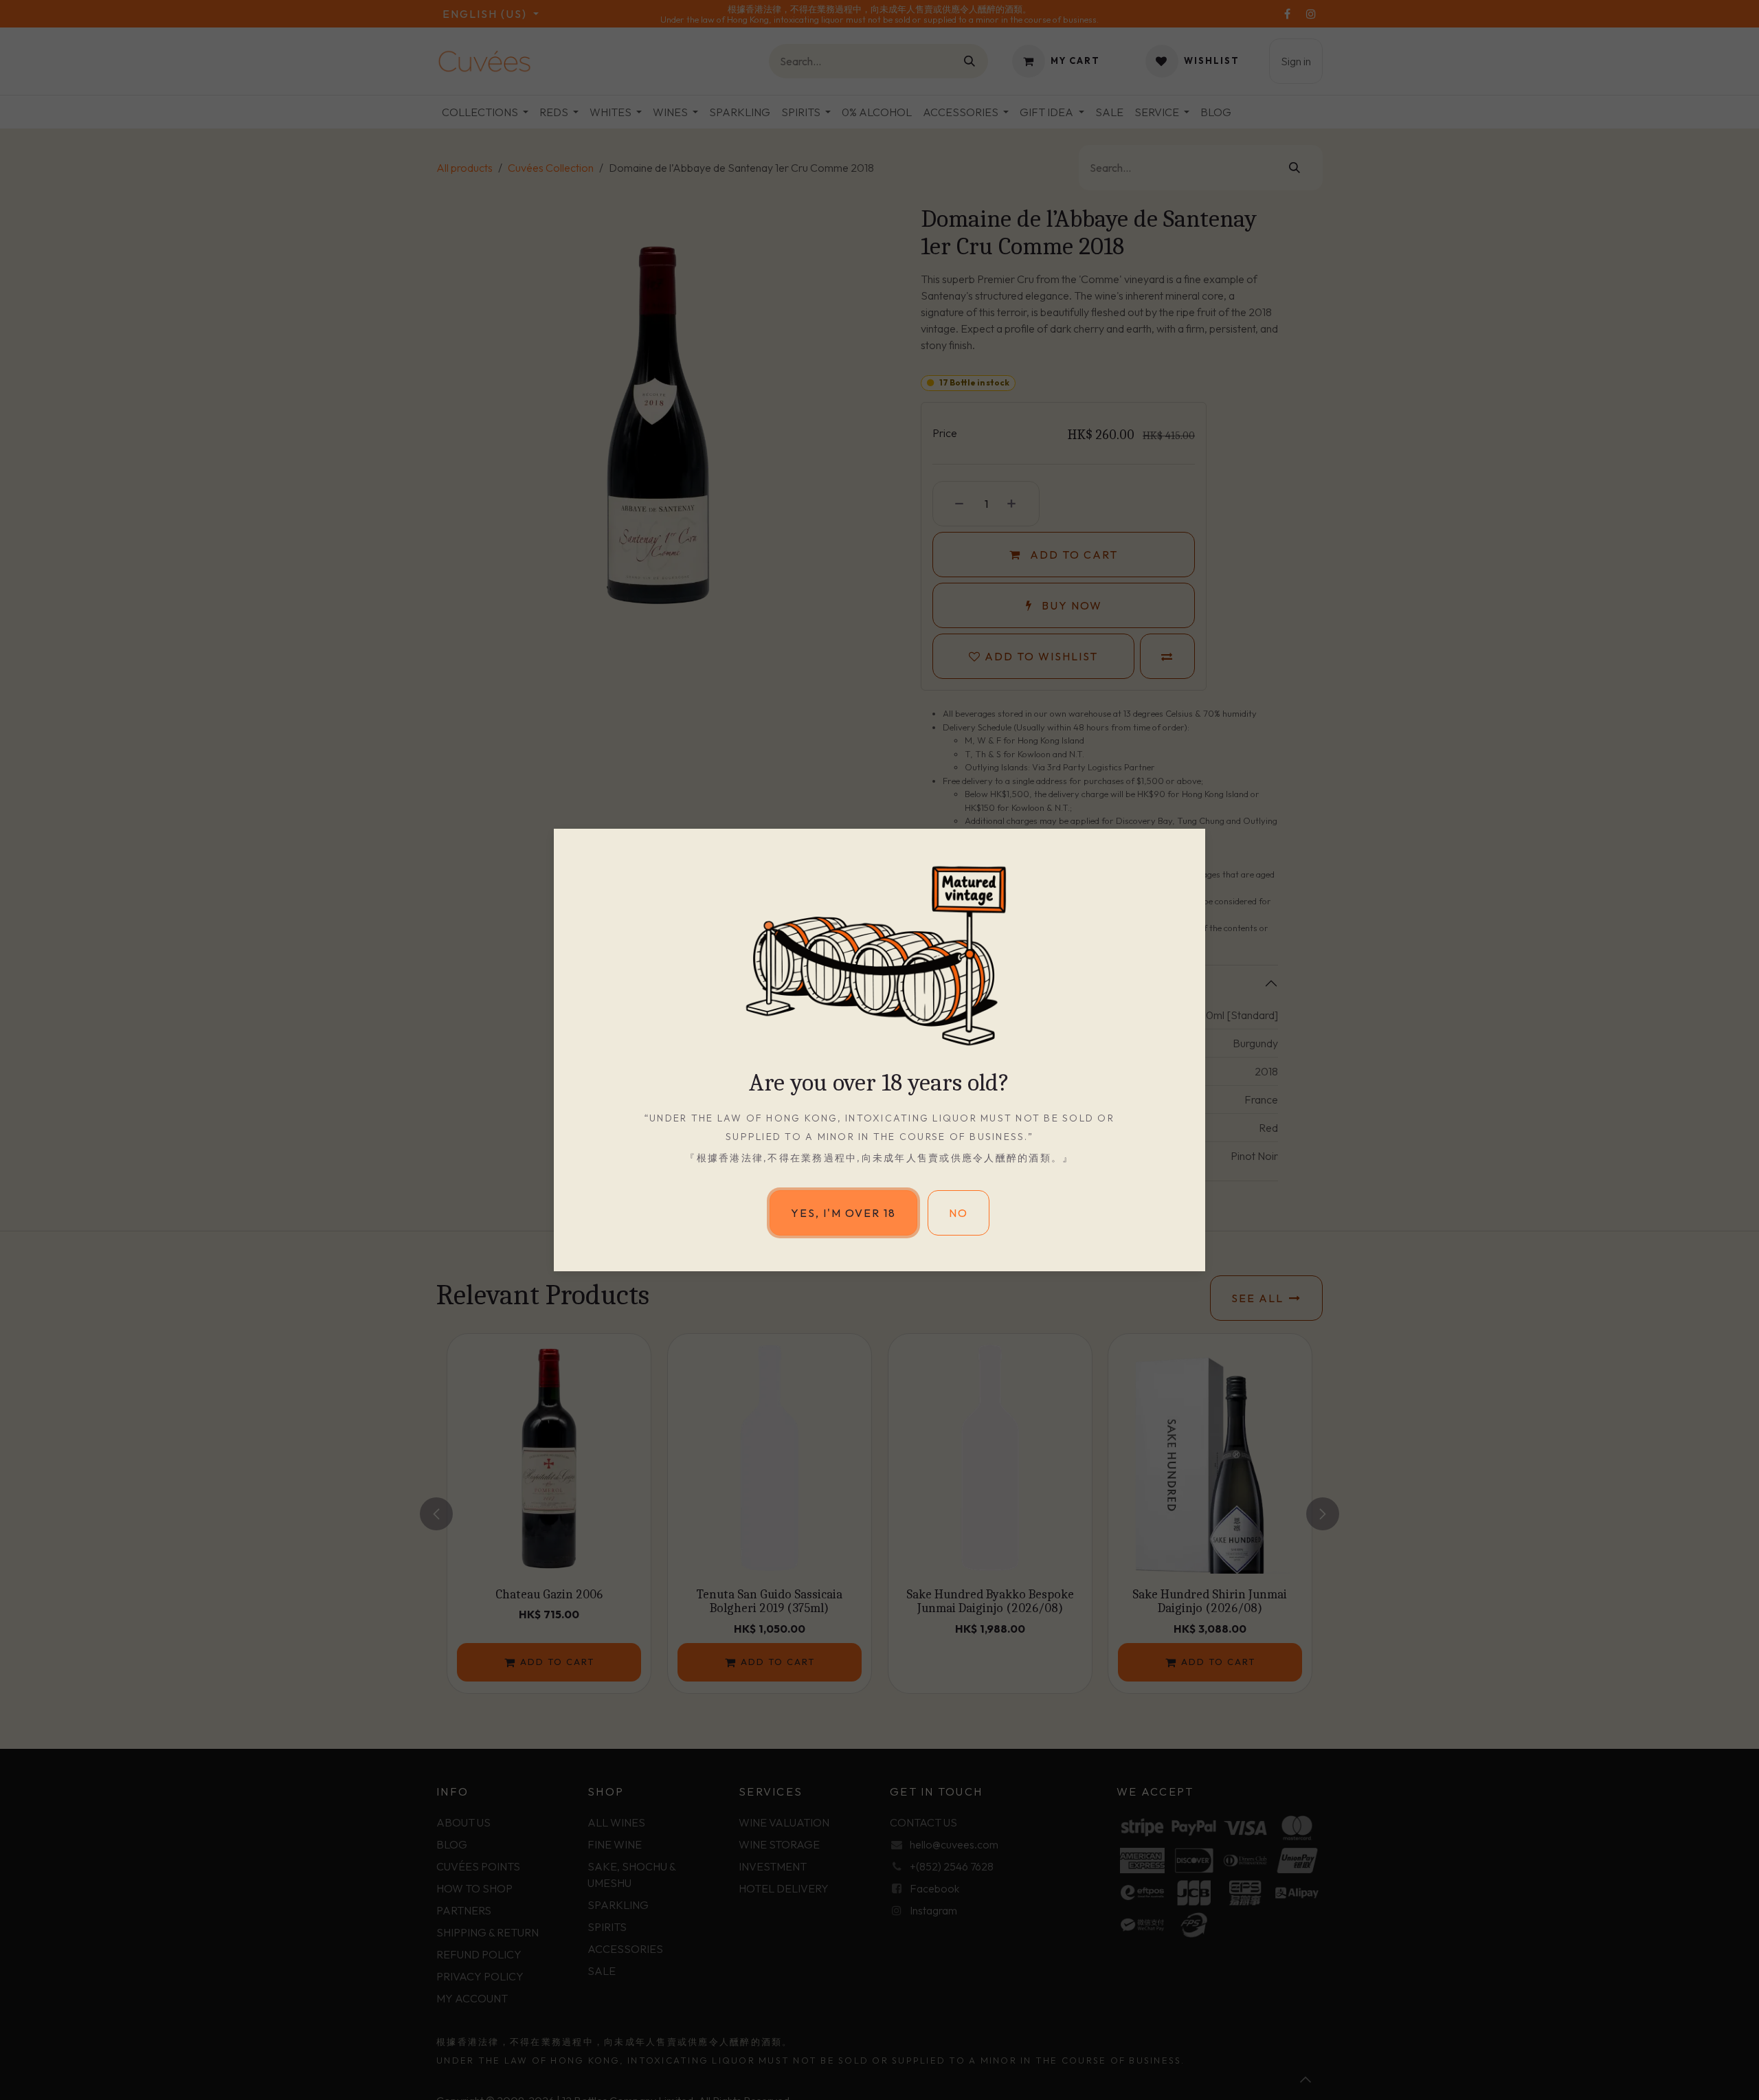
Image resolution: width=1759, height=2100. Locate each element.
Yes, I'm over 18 (843, 1213)
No (959, 1213)
